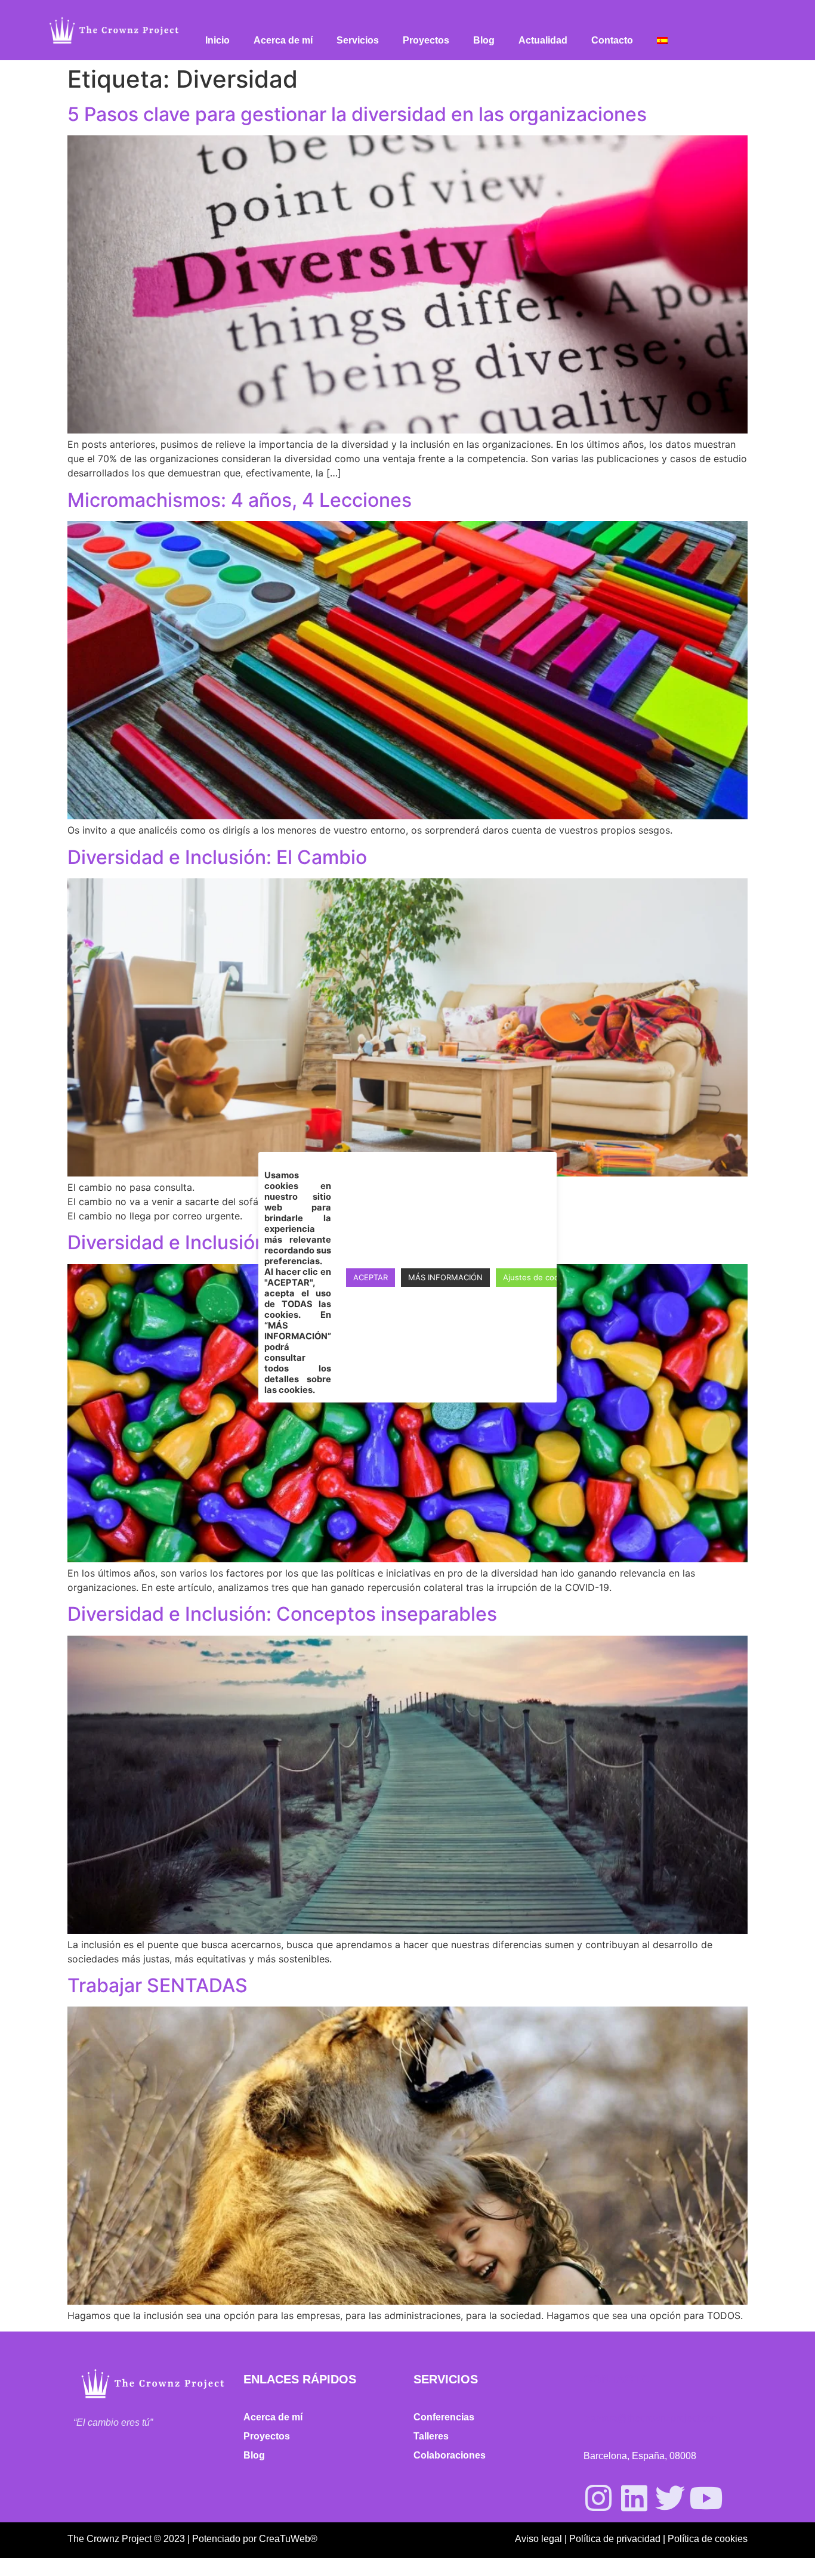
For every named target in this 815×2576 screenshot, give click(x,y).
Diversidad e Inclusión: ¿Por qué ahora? (245, 1242)
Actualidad (543, 40)
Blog (484, 40)
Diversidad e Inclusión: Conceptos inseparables (282, 1614)
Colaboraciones (450, 2455)
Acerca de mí (283, 40)
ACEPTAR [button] (371, 1277)
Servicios (358, 40)
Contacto (612, 40)
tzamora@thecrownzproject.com (652, 2418)
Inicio (217, 40)
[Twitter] (670, 2498)
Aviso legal (538, 2539)
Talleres (431, 2436)
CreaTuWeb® (288, 2539)
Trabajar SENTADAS (158, 1985)
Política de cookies (708, 2539)
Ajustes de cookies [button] (538, 1277)
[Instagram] (598, 2498)
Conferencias (444, 2417)
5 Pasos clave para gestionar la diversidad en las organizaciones (357, 114)
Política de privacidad (615, 2539)
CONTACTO (617, 2379)
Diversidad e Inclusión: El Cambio (217, 857)
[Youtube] (706, 2498)
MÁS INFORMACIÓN (445, 1277)
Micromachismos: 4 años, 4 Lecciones (240, 500)
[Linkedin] (634, 2498)
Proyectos (426, 40)
